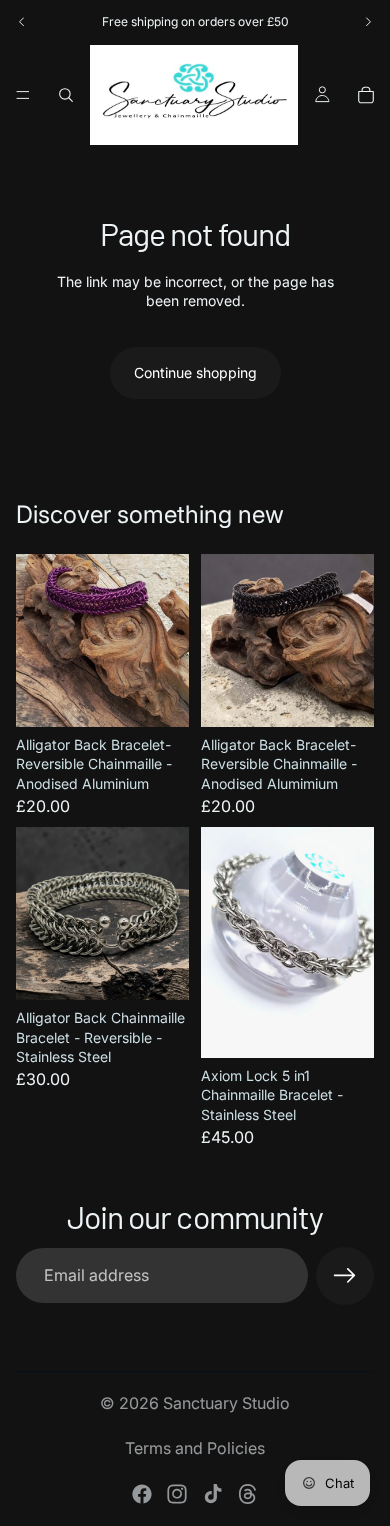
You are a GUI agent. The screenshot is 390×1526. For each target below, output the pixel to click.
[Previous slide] (22, 22)
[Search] (66, 95)
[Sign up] (345, 1276)
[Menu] (23, 95)
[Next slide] (368, 22)
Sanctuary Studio (226, 1403)
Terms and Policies (195, 1448)
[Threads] (248, 1494)
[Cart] (366, 95)
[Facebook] (142, 1494)
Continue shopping (195, 372)
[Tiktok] (213, 1494)
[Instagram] (177, 1494)
